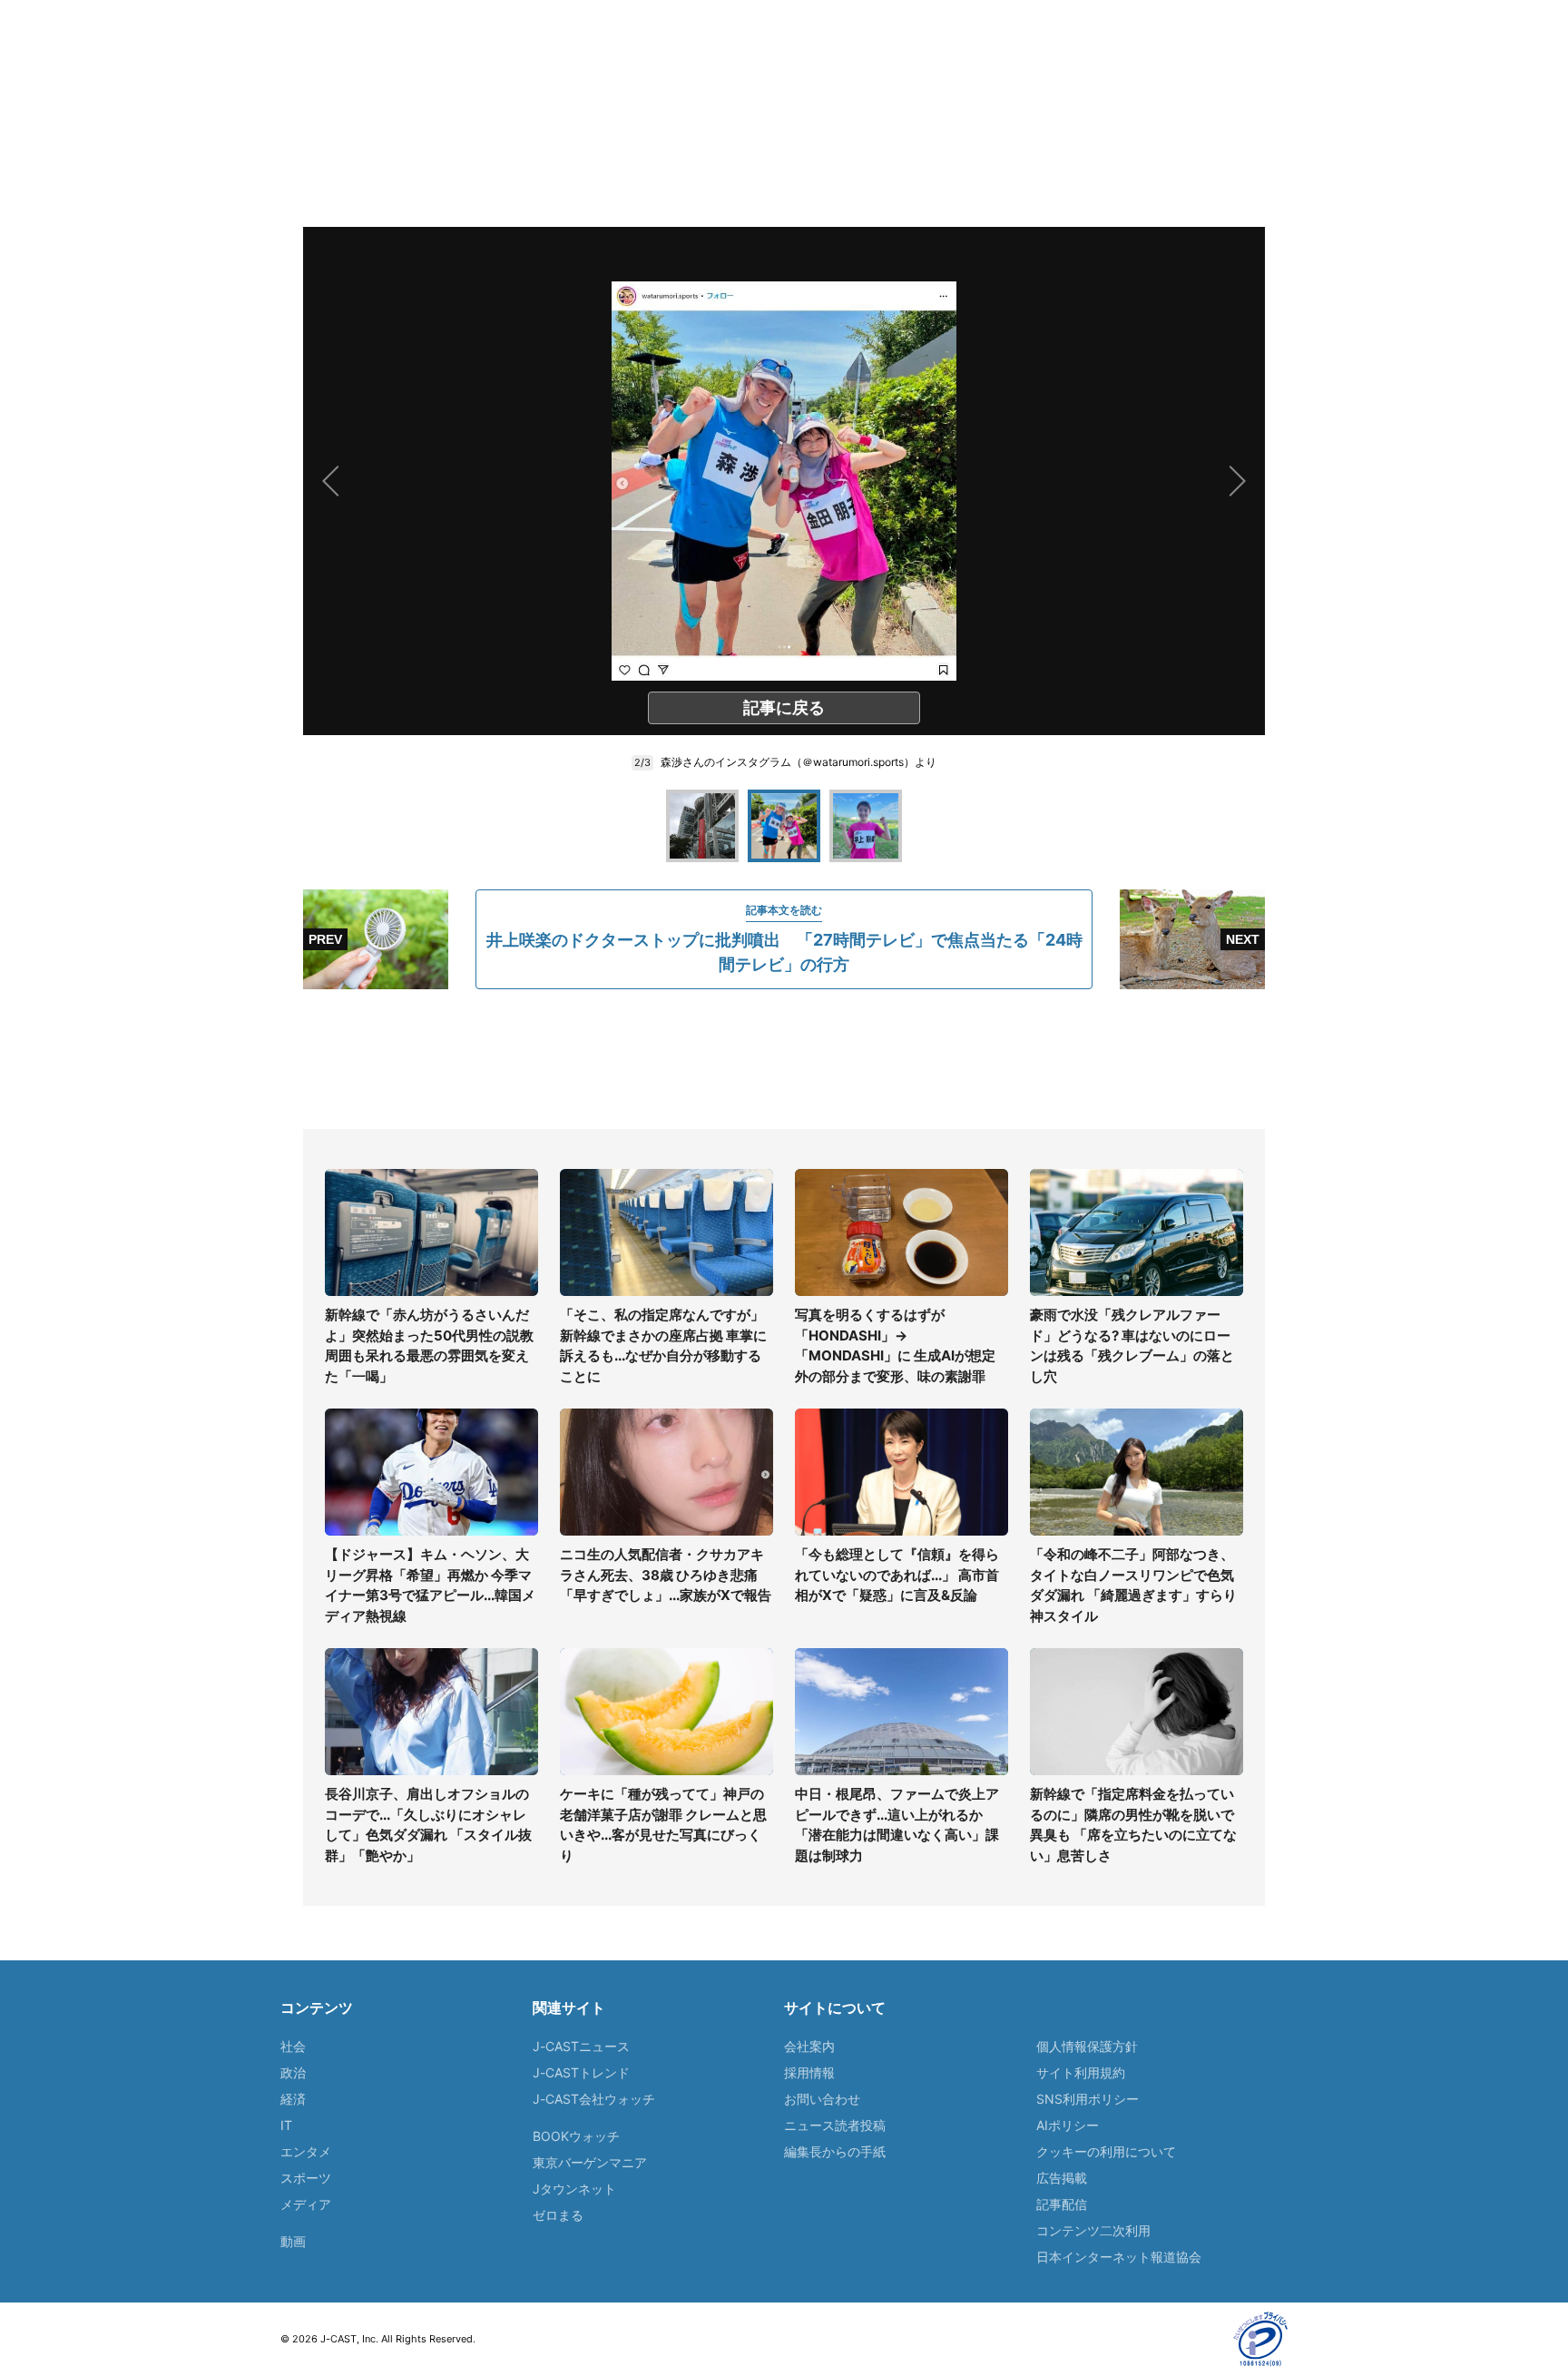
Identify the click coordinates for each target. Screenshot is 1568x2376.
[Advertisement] (784, 1059)
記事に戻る (784, 707)
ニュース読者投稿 (835, 2125)
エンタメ (306, 2151)
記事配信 (1062, 2204)
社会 (293, 2046)
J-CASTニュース (581, 2046)
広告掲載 (1062, 2178)
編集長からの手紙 (835, 2151)
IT (286, 2125)
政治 (293, 2072)
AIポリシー (1068, 2125)
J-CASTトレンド (581, 2072)
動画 (293, 2241)
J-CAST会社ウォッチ (594, 2099)
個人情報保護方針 (1087, 2046)
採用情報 (809, 2072)
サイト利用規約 (1081, 2072)
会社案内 (809, 2046)
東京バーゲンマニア (590, 2162)
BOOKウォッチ (576, 2136)
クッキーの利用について (1106, 2151)
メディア (306, 2204)
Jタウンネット (574, 2189)
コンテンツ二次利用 (1093, 2230)
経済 (293, 2099)
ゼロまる (558, 2215)
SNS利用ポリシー (1088, 2099)
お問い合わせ (822, 2099)
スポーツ (306, 2178)
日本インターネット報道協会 (1119, 2257)
